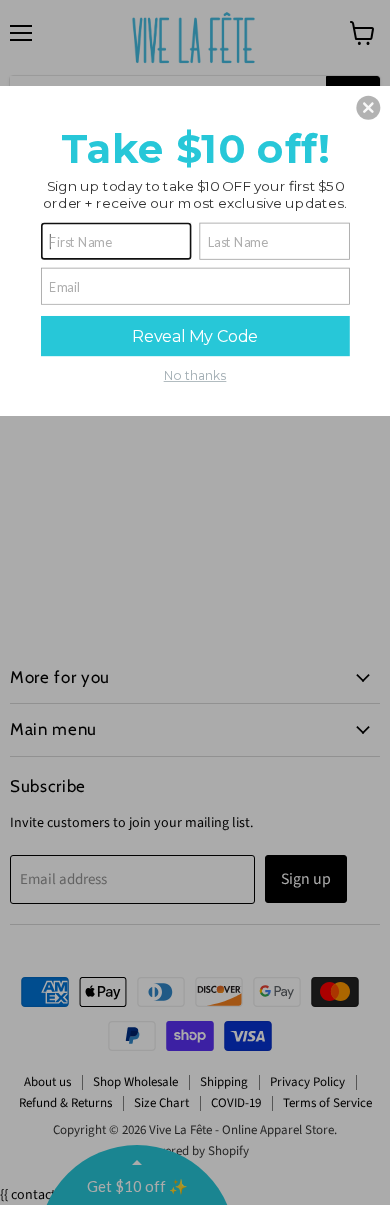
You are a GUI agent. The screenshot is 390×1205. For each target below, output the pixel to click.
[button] (368, 107)
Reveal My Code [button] (195, 335)
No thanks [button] (195, 375)
